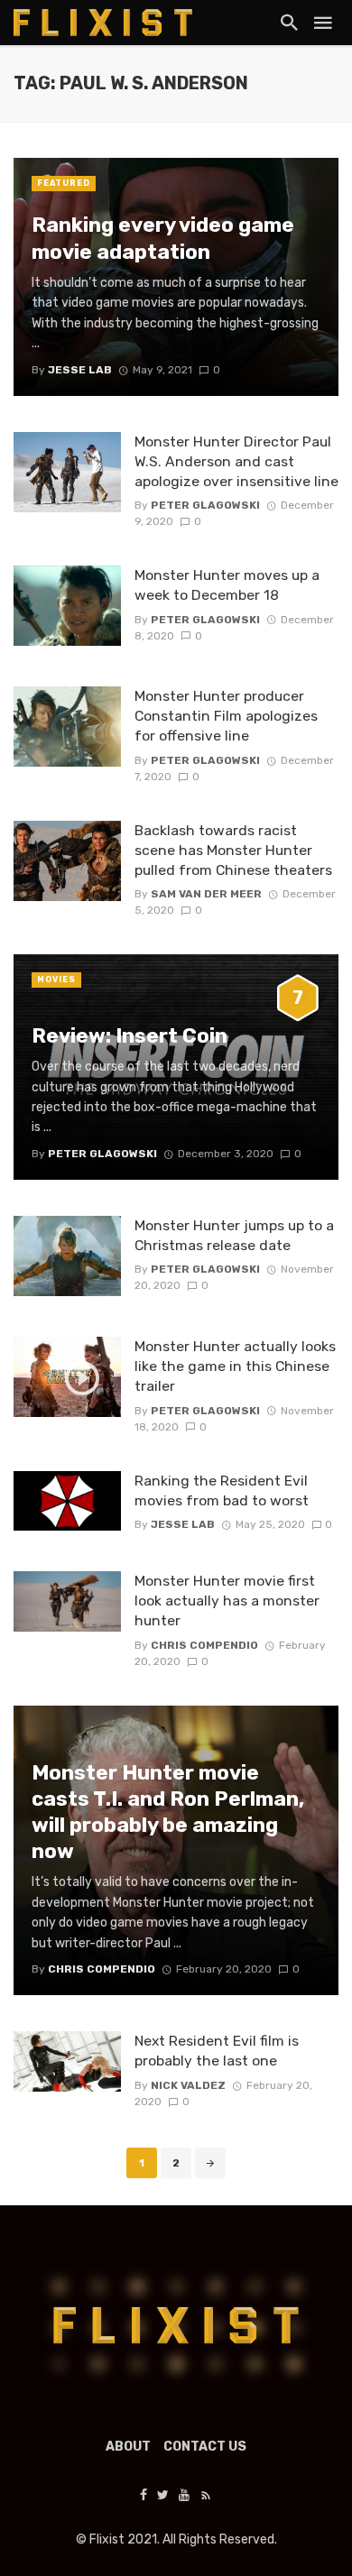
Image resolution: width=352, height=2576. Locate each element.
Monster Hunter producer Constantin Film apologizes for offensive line (226, 716)
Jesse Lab (183, 1524)
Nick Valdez (188, 2085)
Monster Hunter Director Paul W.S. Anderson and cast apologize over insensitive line (236, 461)
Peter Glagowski (205, 505)
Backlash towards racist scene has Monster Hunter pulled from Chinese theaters (233, 850)
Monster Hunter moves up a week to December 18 (227, 585)
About (128, 2447)
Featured (64, 183)
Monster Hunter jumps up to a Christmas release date (234, 1235)
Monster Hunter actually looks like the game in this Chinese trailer (235, 1366)
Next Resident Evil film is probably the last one (217, 2051)
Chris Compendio (204, 1645)
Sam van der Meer (206, 894)
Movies (56, 980)
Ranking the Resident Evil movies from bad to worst (222, 1490)
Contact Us (205, 2447)
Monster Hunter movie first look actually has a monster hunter (227, 1601)
